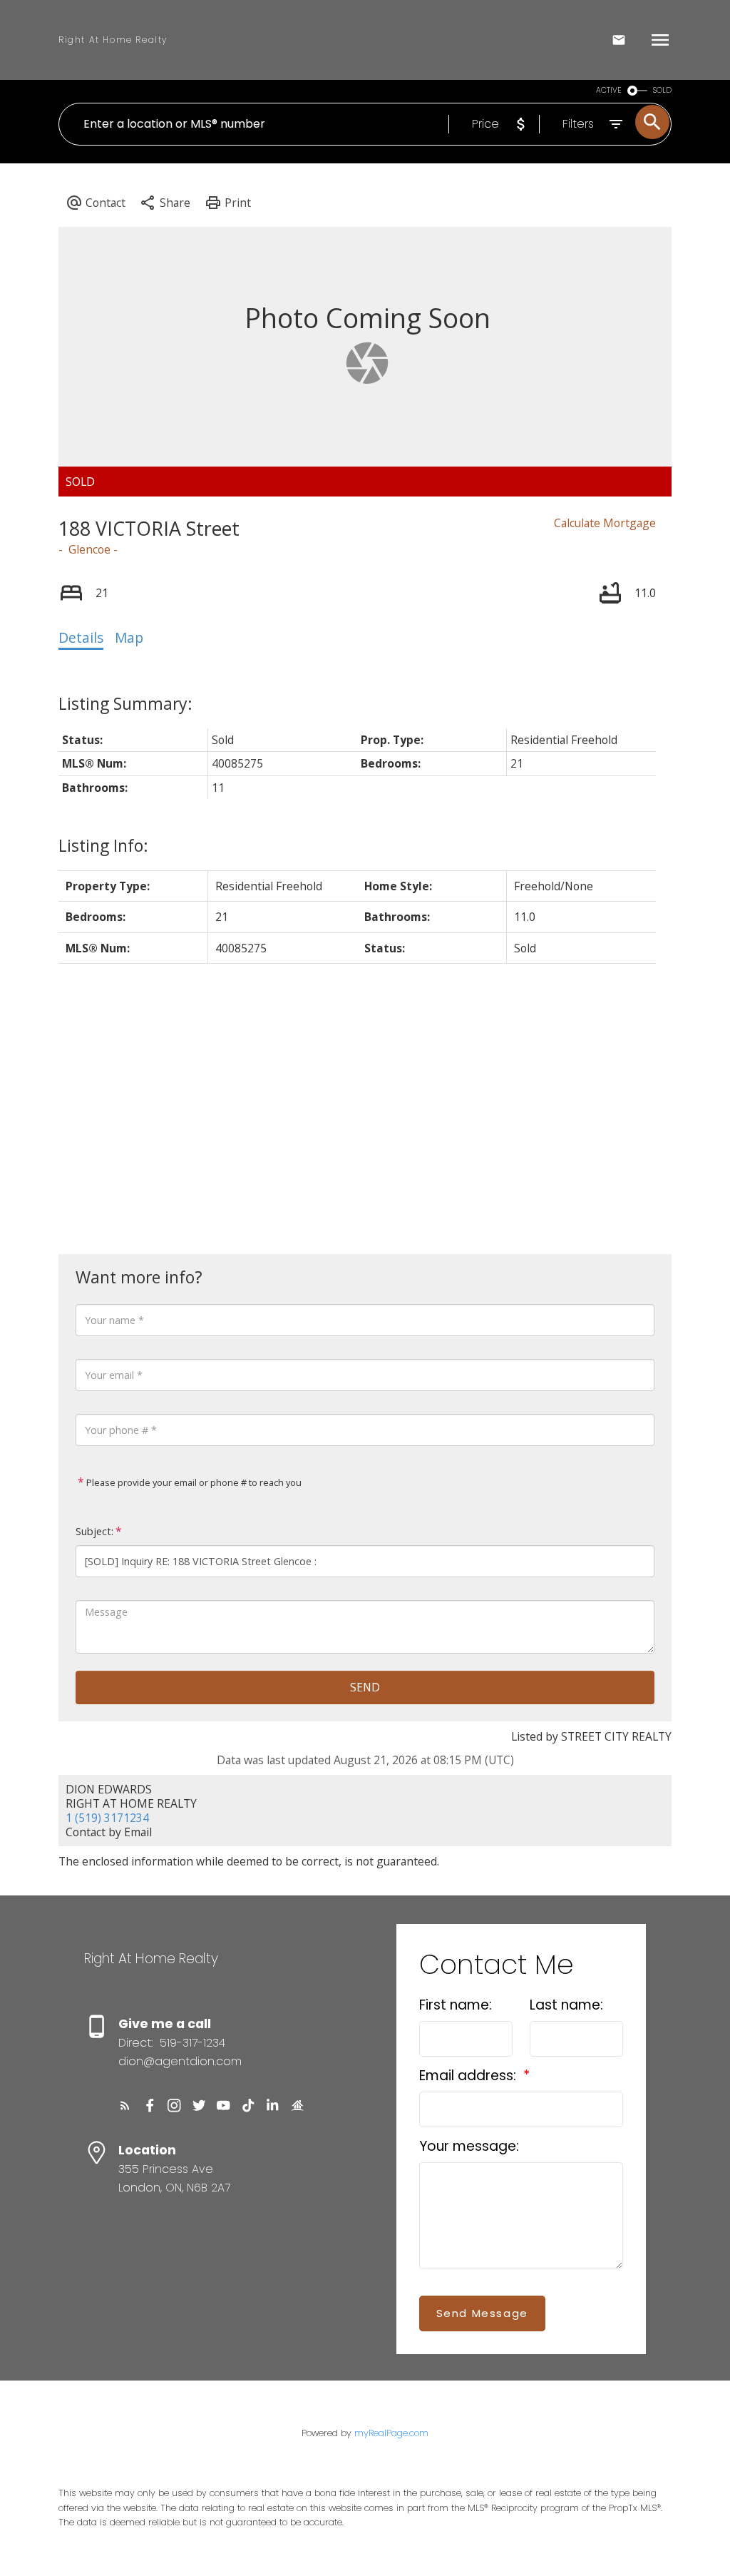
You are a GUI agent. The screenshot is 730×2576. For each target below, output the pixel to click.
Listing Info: (103, 845)
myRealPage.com (391, 2433)
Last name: (566, 2005)
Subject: (94, 1531)
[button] (125, 2106)
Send (365, 1687)
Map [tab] (129, 638)
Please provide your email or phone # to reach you (193, 1482)
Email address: (469, 2076)
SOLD (662, 90)
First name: (456, 2005)
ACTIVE (609, 90)
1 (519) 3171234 (107, 1818)
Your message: (469, 2146)
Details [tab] (81, 638)
